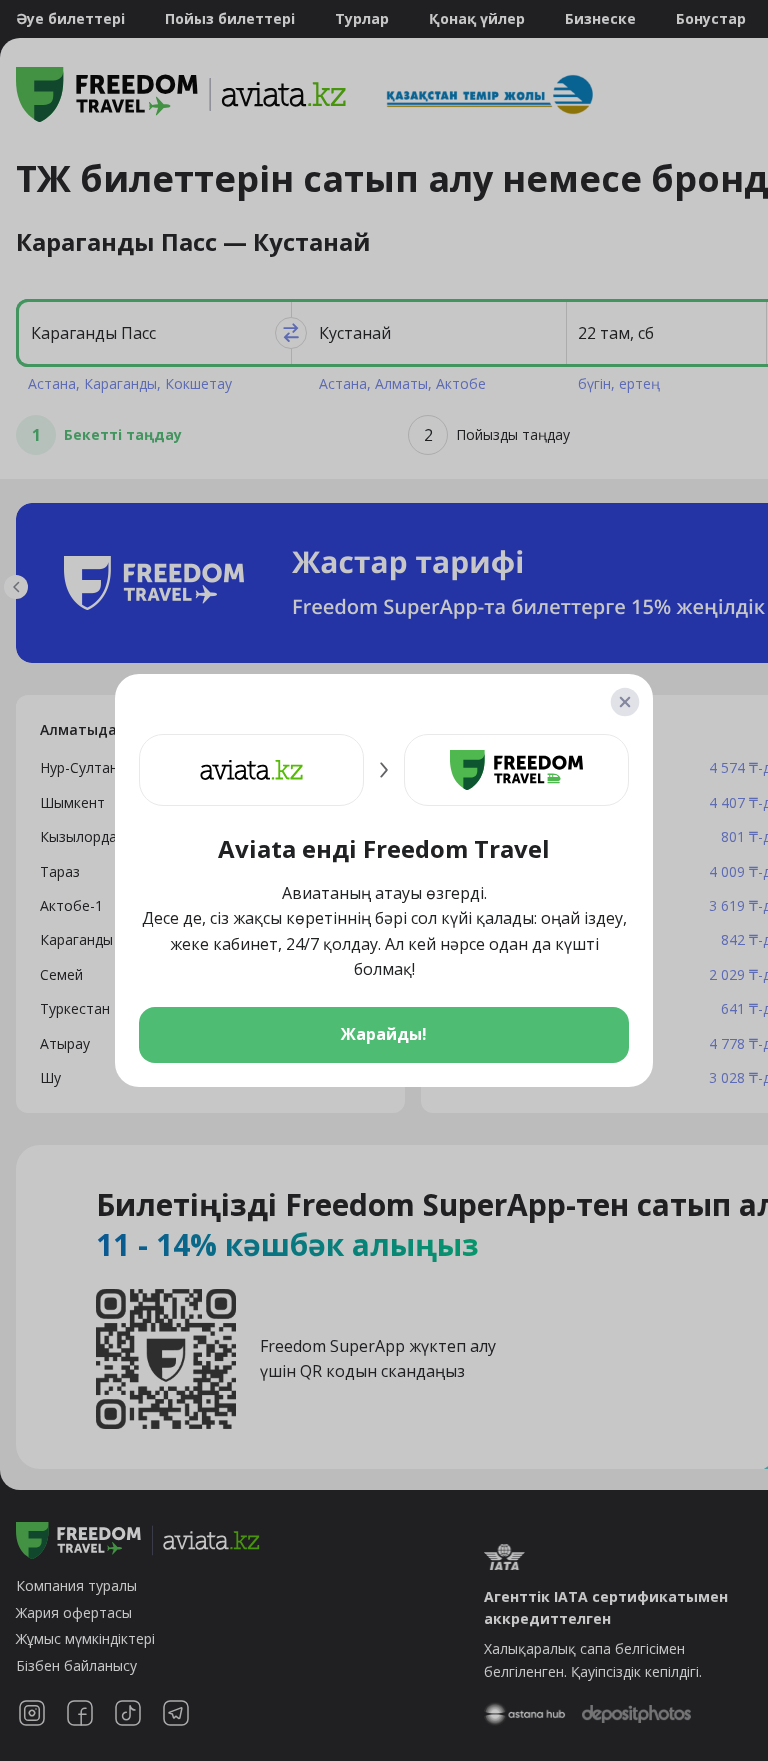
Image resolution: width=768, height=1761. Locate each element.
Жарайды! (384, 1034)
